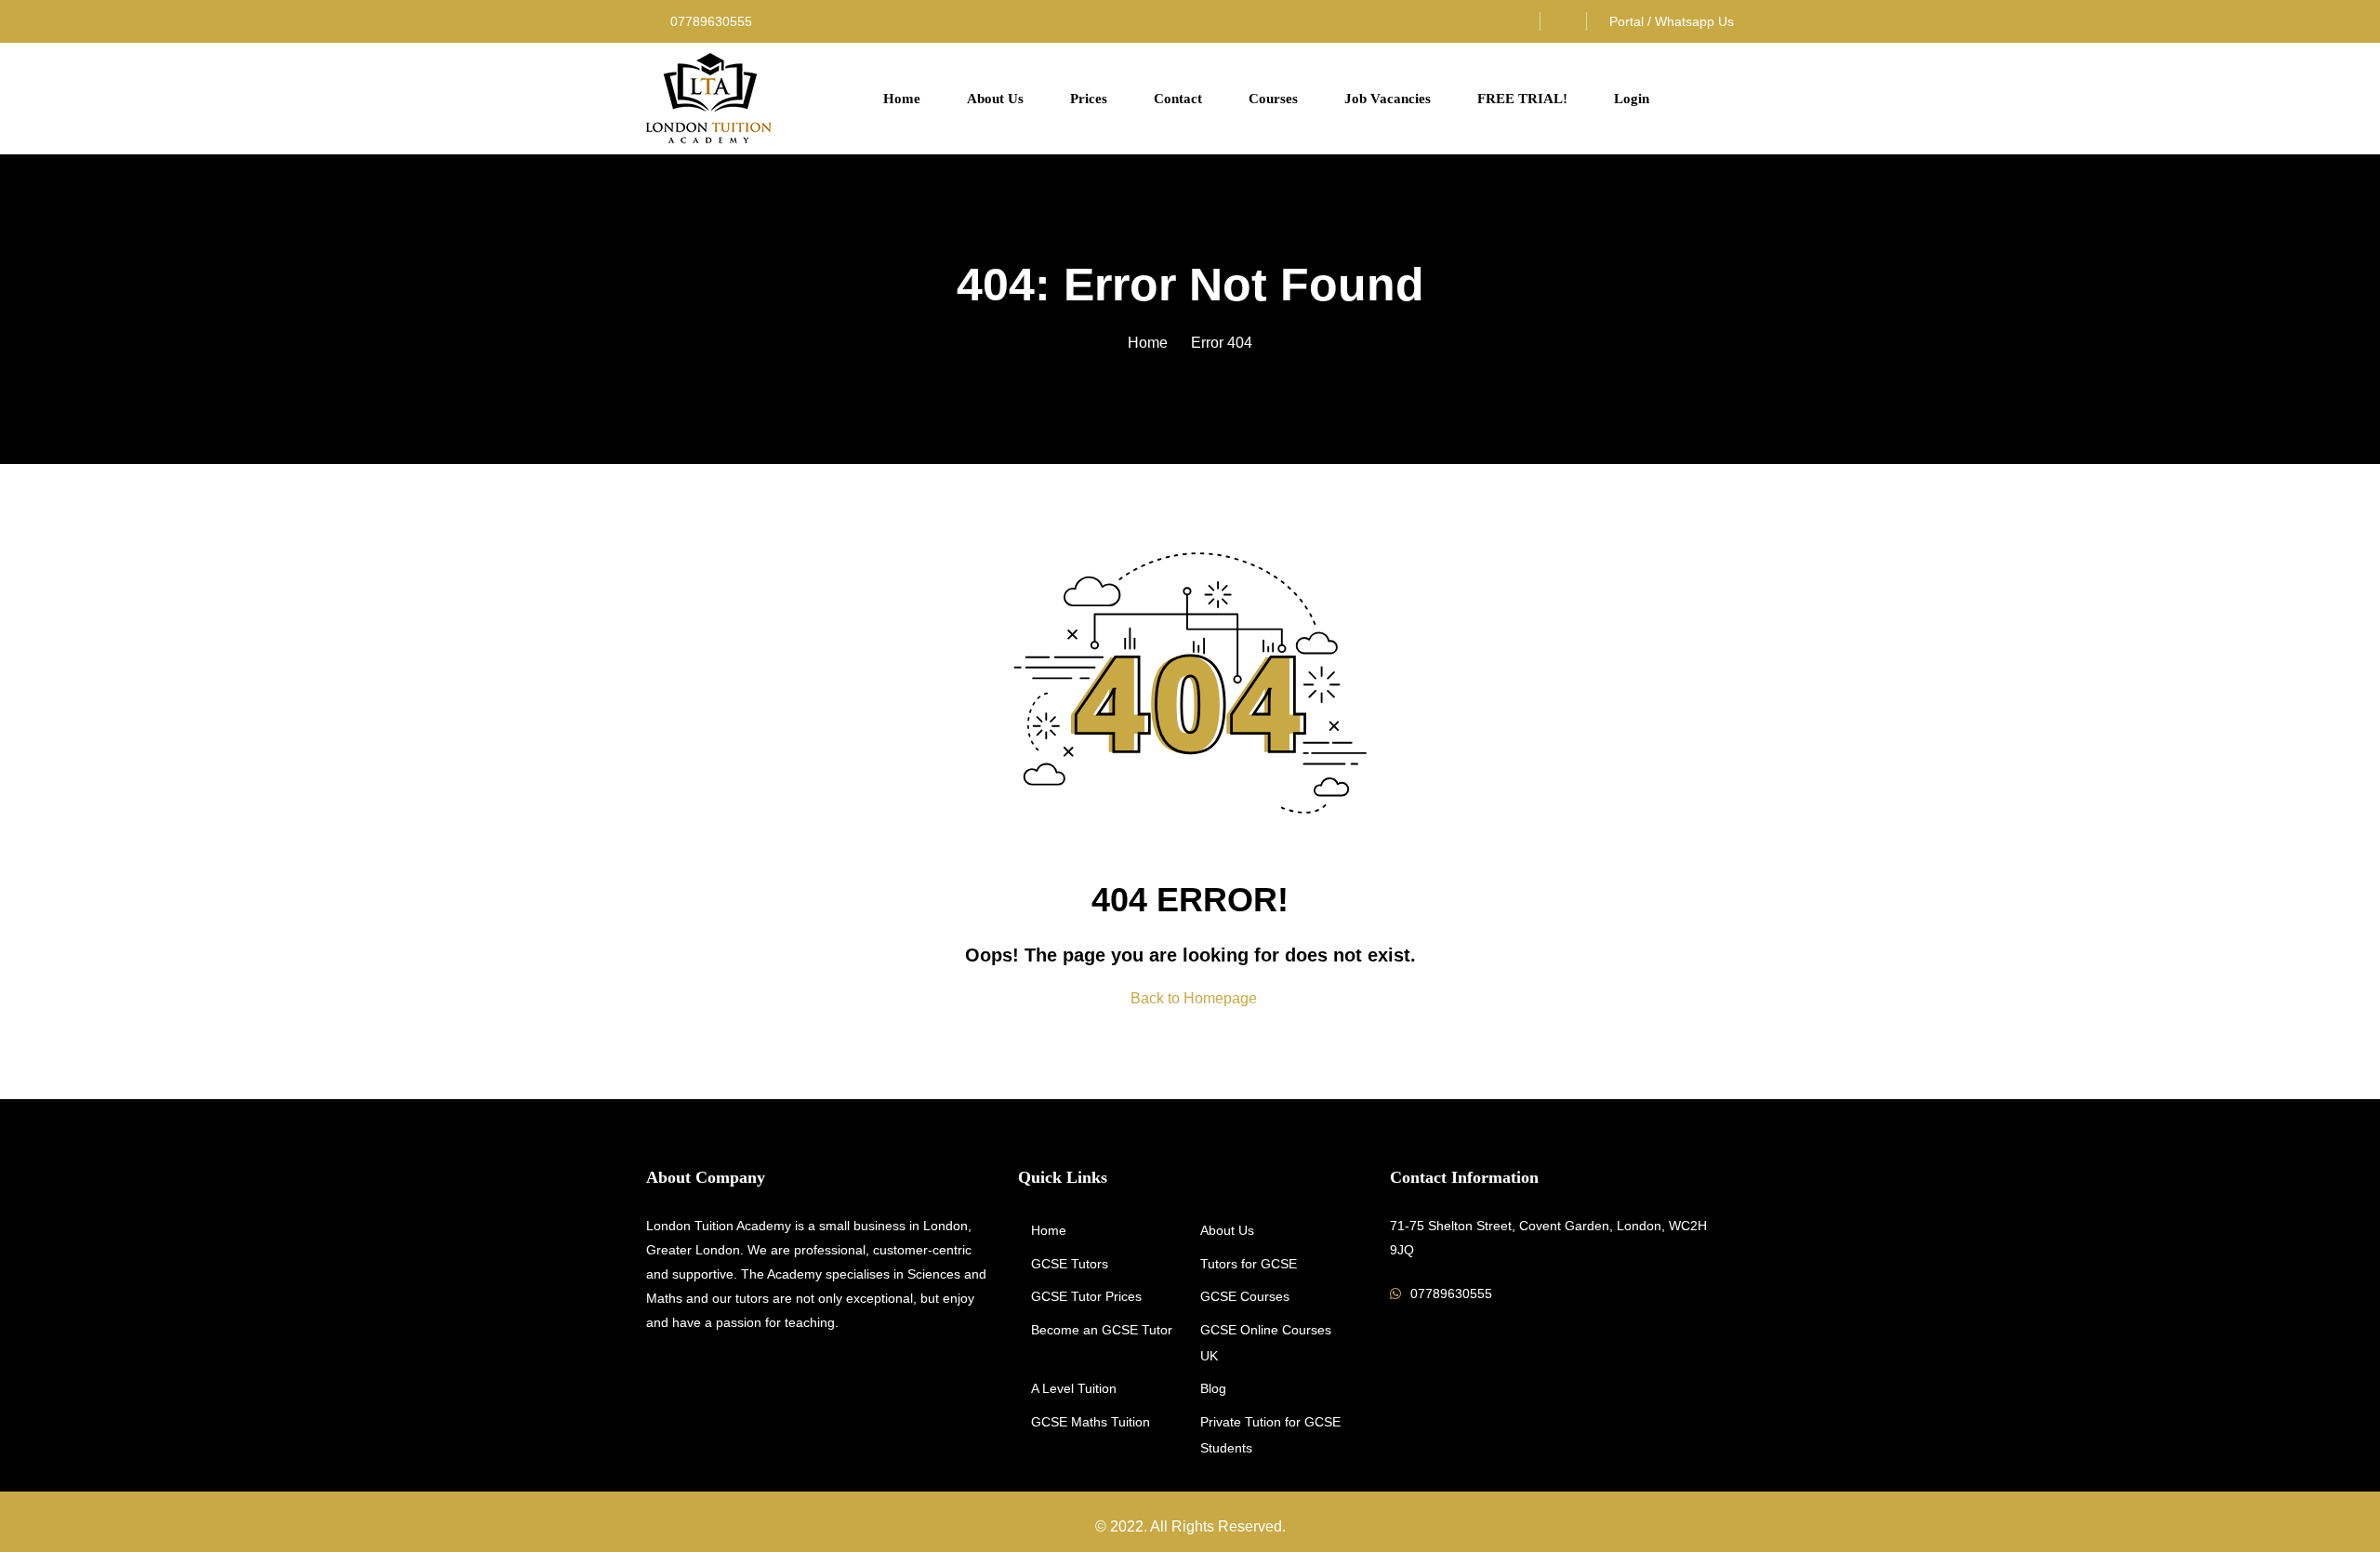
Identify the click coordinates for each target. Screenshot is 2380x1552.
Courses (1273, 99)
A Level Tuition (1074, 1388)
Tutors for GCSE (1249, 1264)
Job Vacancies (1388, 99)
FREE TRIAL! (1522, 99)
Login (1632, 99)
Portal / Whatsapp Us (1672, 21)
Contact (1178, 99)
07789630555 (709, 21)
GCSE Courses (1245, 1296)
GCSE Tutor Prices (1086, 1296)
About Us (995, 99)
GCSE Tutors (1070, 1264)
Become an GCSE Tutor (1102, 1330)
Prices (1089, 99)
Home (902, 99)
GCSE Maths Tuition (1091, 1422)
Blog (1213, 1388)
